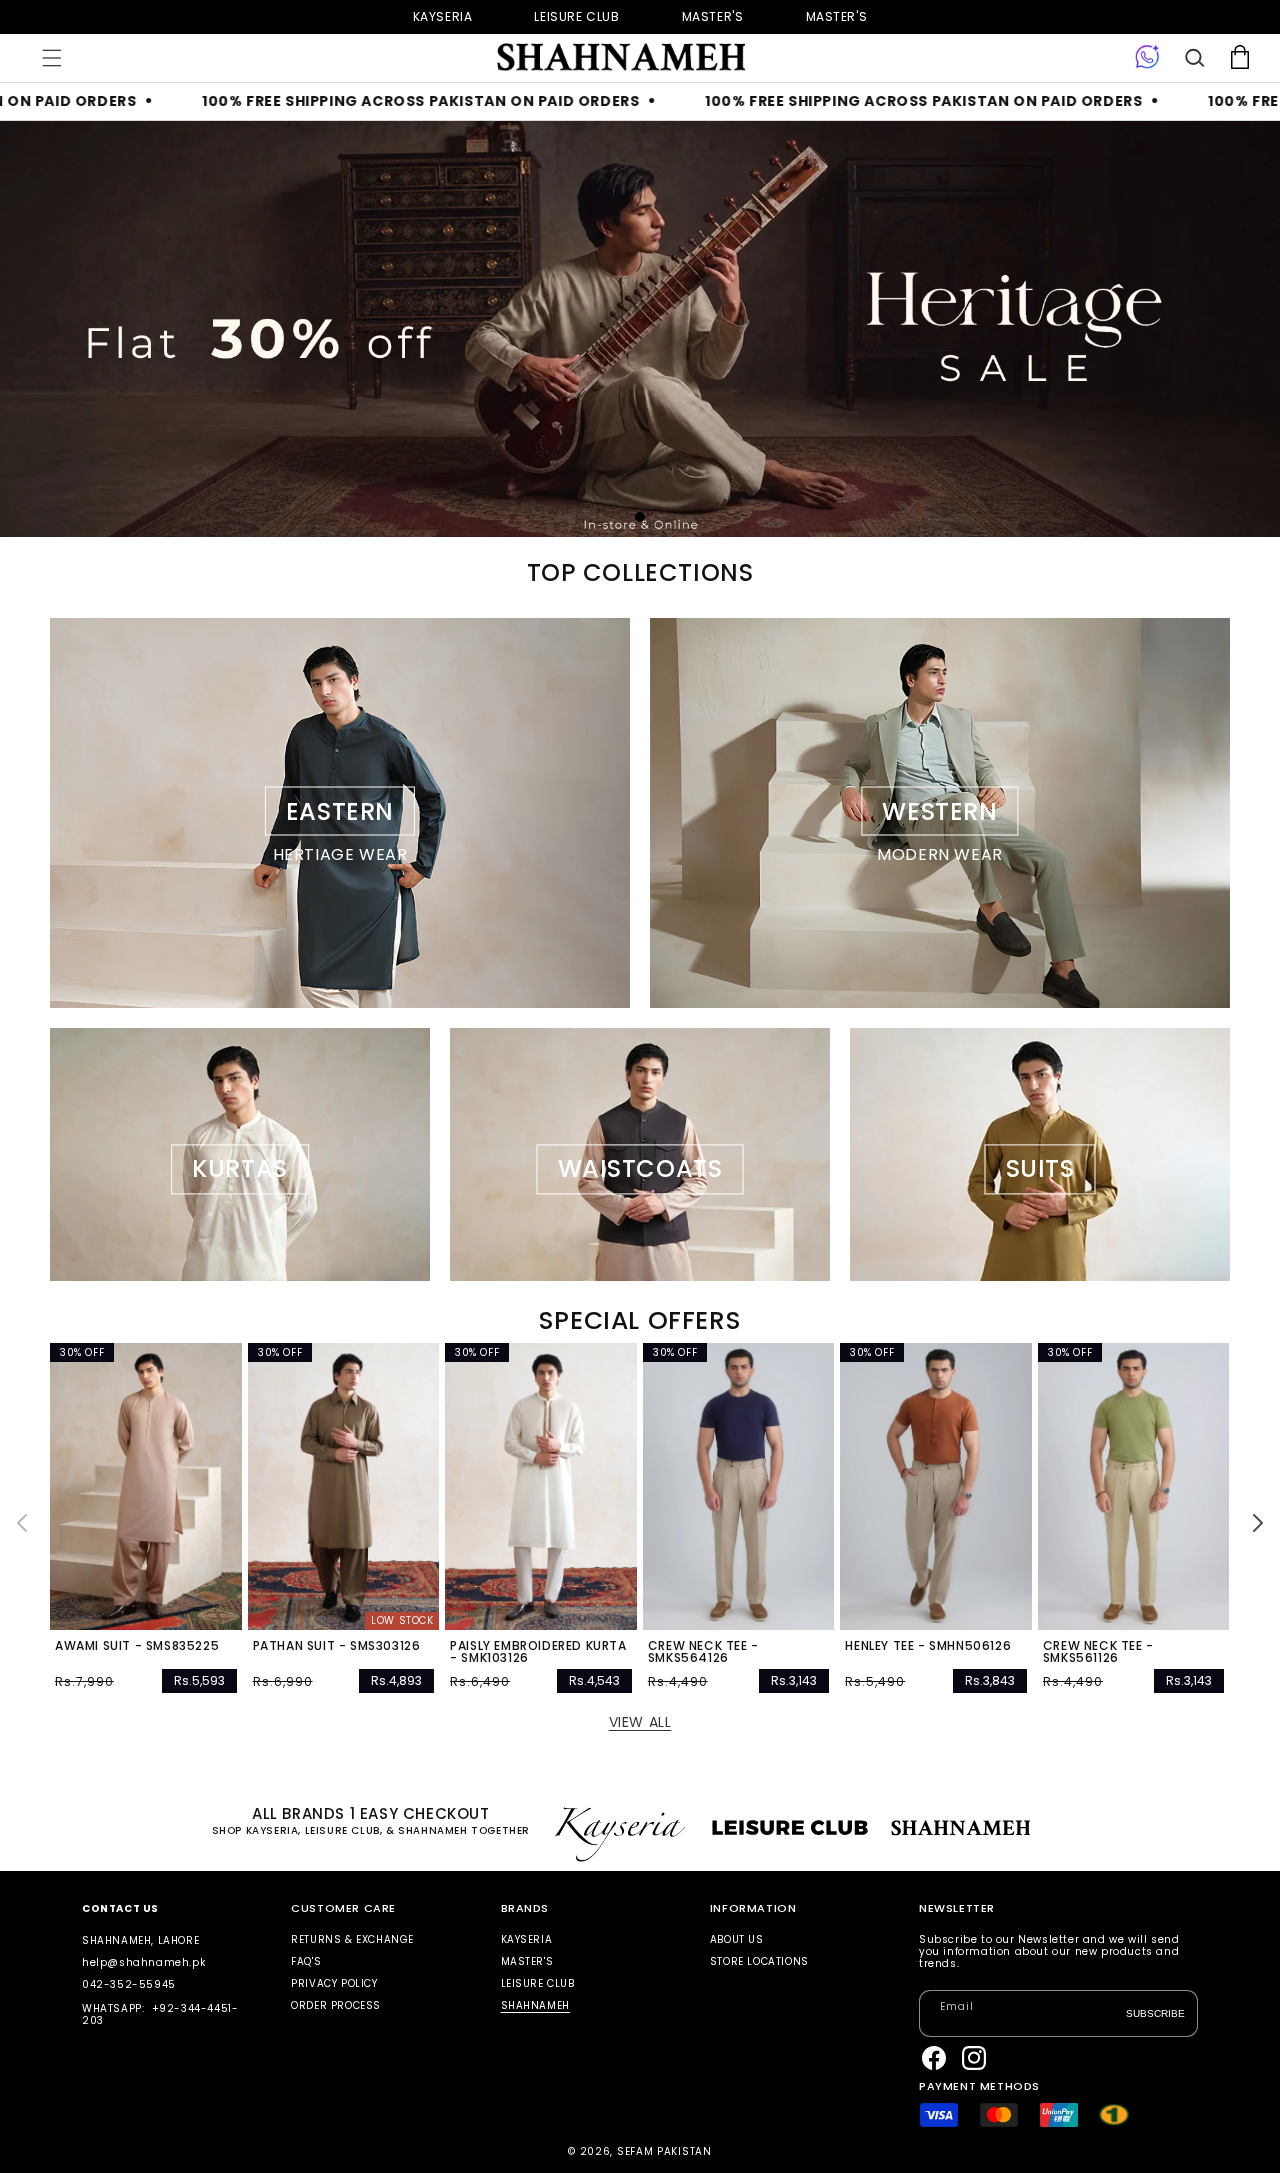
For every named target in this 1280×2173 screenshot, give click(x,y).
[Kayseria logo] (620, 58)
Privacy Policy (334, 1983)
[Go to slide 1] (640, 517)
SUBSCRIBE (1155, 2012)
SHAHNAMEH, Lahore (140, 1940)
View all (640, 1722)
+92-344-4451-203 (160, 2014)
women (713, 16)
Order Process (336, 2005)
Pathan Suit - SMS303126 (337, 1646)
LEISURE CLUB (538, 1983)
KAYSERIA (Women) (443, 16)
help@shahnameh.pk (143, 1962)
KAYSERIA (527, 1940)
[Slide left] (22, 1523)
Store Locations (759, 1961)
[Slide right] (1258, 1523)
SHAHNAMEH (535, 2005)
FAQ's (306, 1961)
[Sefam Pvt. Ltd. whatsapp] (1147, 58)
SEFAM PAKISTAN (664, 2151)
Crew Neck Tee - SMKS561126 (1098, 1652)
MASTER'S (837, 16)
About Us (737, 1940)
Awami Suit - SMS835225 (137, 1646)
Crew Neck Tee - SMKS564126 (703, 1652)
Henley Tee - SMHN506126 (928, 1646)
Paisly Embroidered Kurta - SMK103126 (538, 1652)
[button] (52, 58)
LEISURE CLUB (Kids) (576, 16)
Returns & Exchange (352, 1940)
